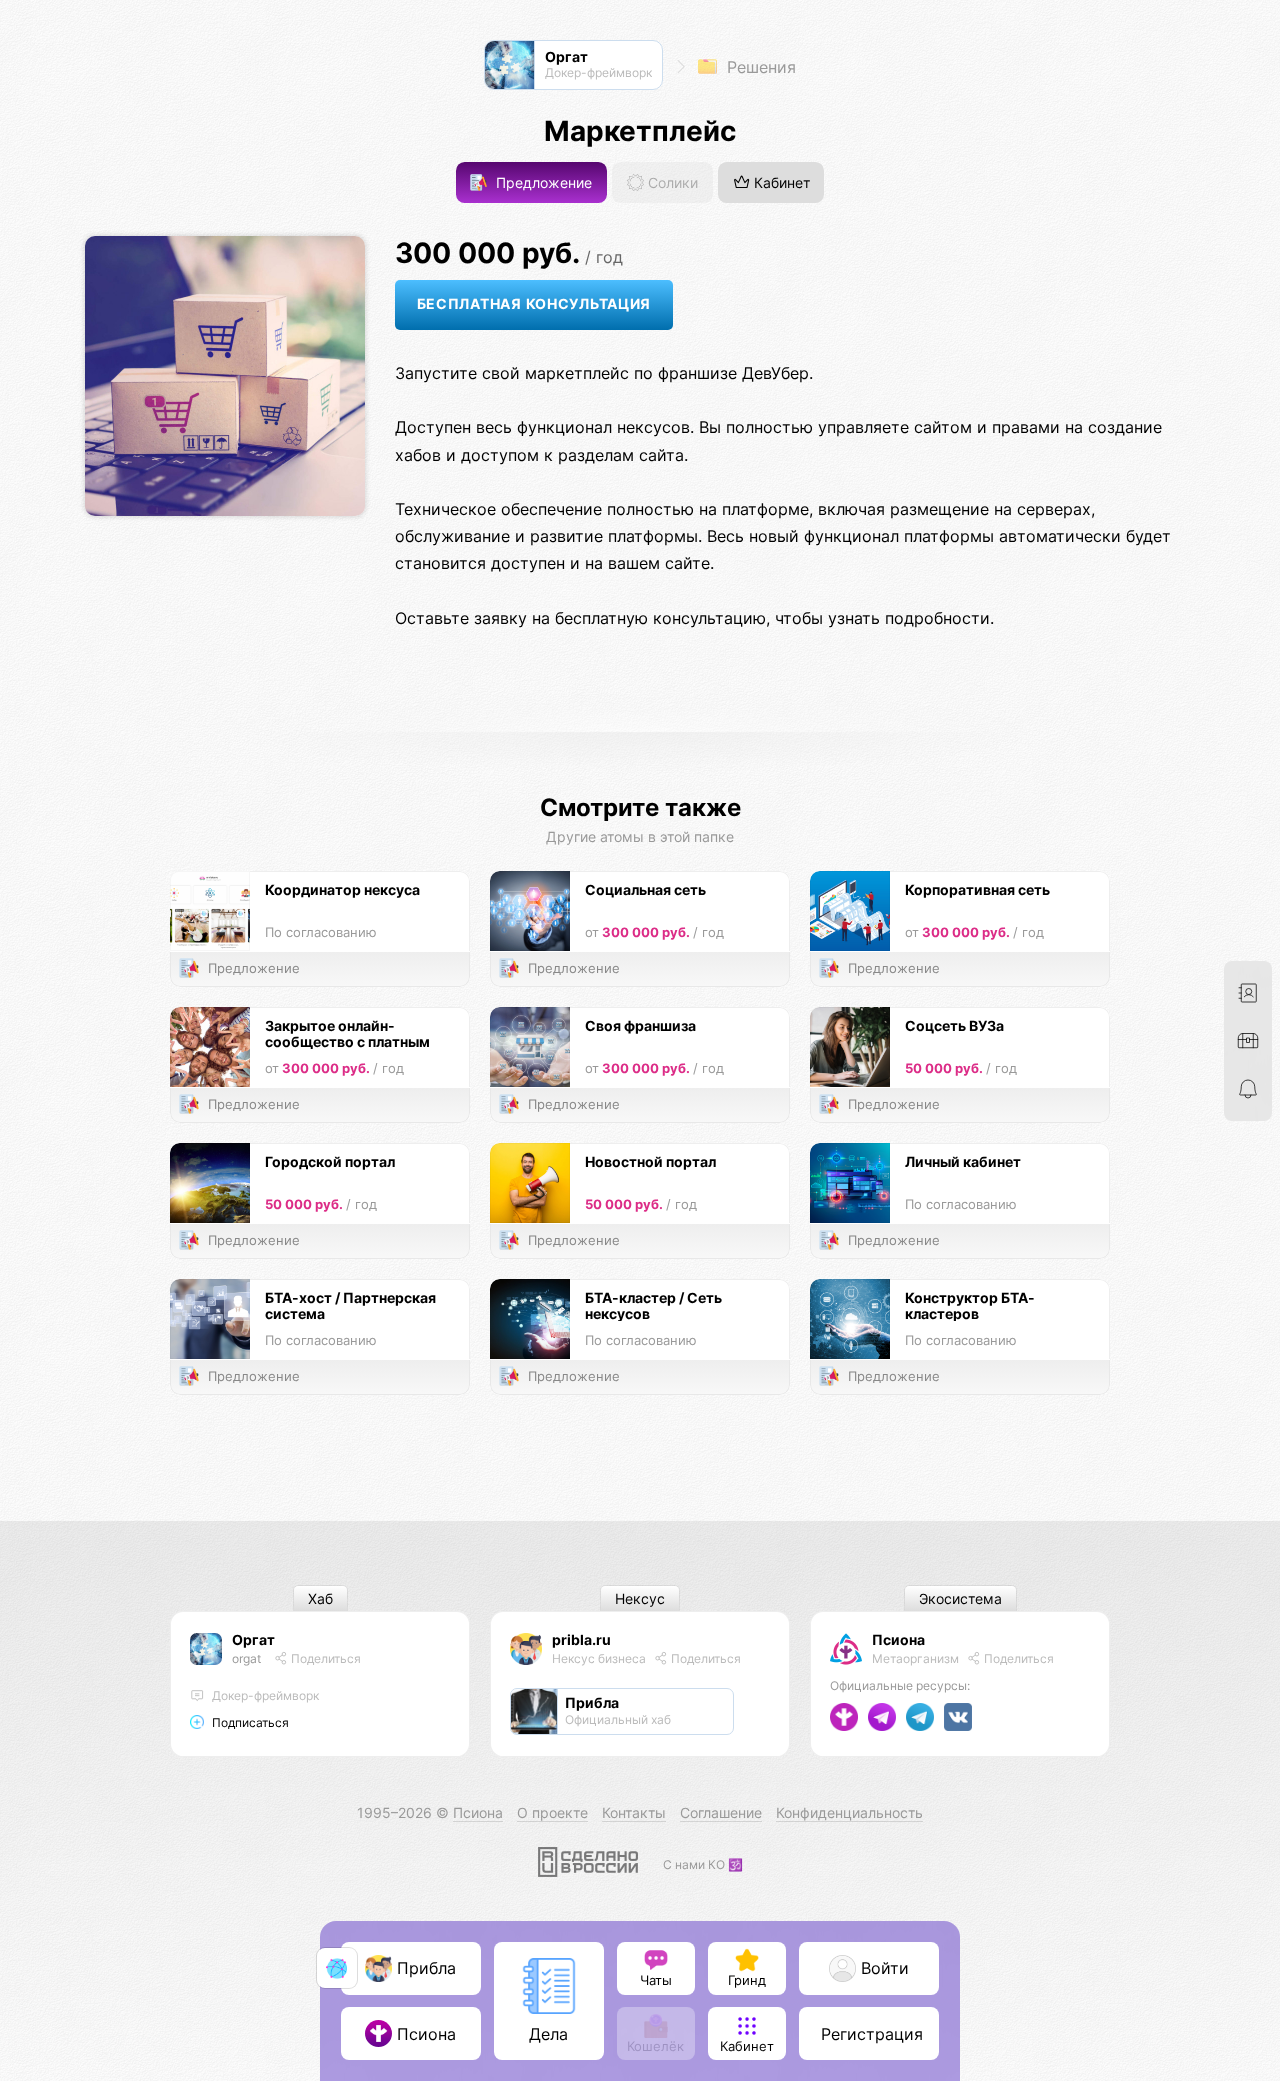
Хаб (320, 1598)
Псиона (898, 1639)
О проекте (552, 1812)
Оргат (253, 1639)
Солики (671, 182)
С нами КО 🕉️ (703, 1864)
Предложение (542, 182)
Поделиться (324, 1658)
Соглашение (721, 1812)
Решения (759, 67)
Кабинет (780, 182)
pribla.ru (581, 1639)
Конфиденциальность (849, 1812)
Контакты (634, 1812)
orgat (246, 1658)
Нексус (640, 1598)
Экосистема (960, 1598)
